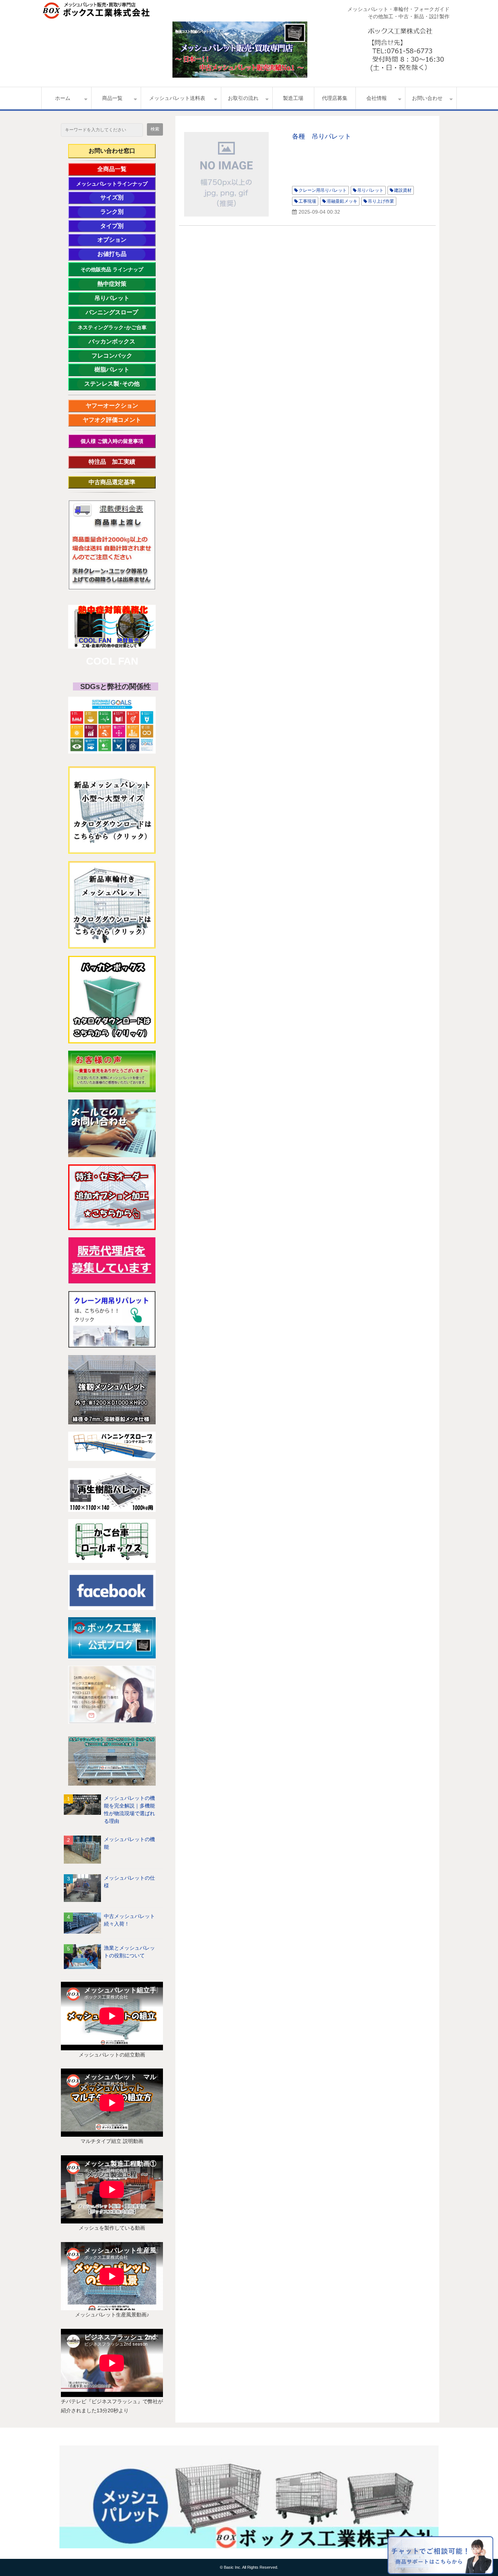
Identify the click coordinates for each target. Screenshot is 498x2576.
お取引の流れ (243, 98)
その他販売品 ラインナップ (112, 269)
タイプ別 (123, 226)
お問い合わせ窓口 (112, 151)
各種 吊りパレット (322, 136)
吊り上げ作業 (381, 201)
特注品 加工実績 (118, 462)
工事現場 (307, 201)
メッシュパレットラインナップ (112, 184)
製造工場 (293, 98)
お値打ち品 (121, 254)
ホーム (63, 98)
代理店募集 (335, 98)
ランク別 (123, 212)
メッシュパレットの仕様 (129, 1882)
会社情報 (377, 98)
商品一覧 (112, 98)
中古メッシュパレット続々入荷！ (129, 1920)
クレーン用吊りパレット (323, 190)
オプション (122, 240)
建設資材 (403, 190)
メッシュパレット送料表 (177, 98)
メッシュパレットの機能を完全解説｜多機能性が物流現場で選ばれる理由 (129, 1810)
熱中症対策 (121, 284)
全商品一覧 (122, 169)
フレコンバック (118, 356)
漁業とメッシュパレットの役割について (129, 1952)
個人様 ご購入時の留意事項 (112, 441)
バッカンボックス (116, 341)
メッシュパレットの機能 (129, 1843)
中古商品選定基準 (118, 482)
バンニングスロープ (112, 312)
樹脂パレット (120, 369)
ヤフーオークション (115, 406)
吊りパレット (120, 298)
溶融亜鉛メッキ (342, 201)
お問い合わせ (427, 98)
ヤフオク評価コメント (112, 420)
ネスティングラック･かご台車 (112, 327)
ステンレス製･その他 (112, 384)
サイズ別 (116, 197)
